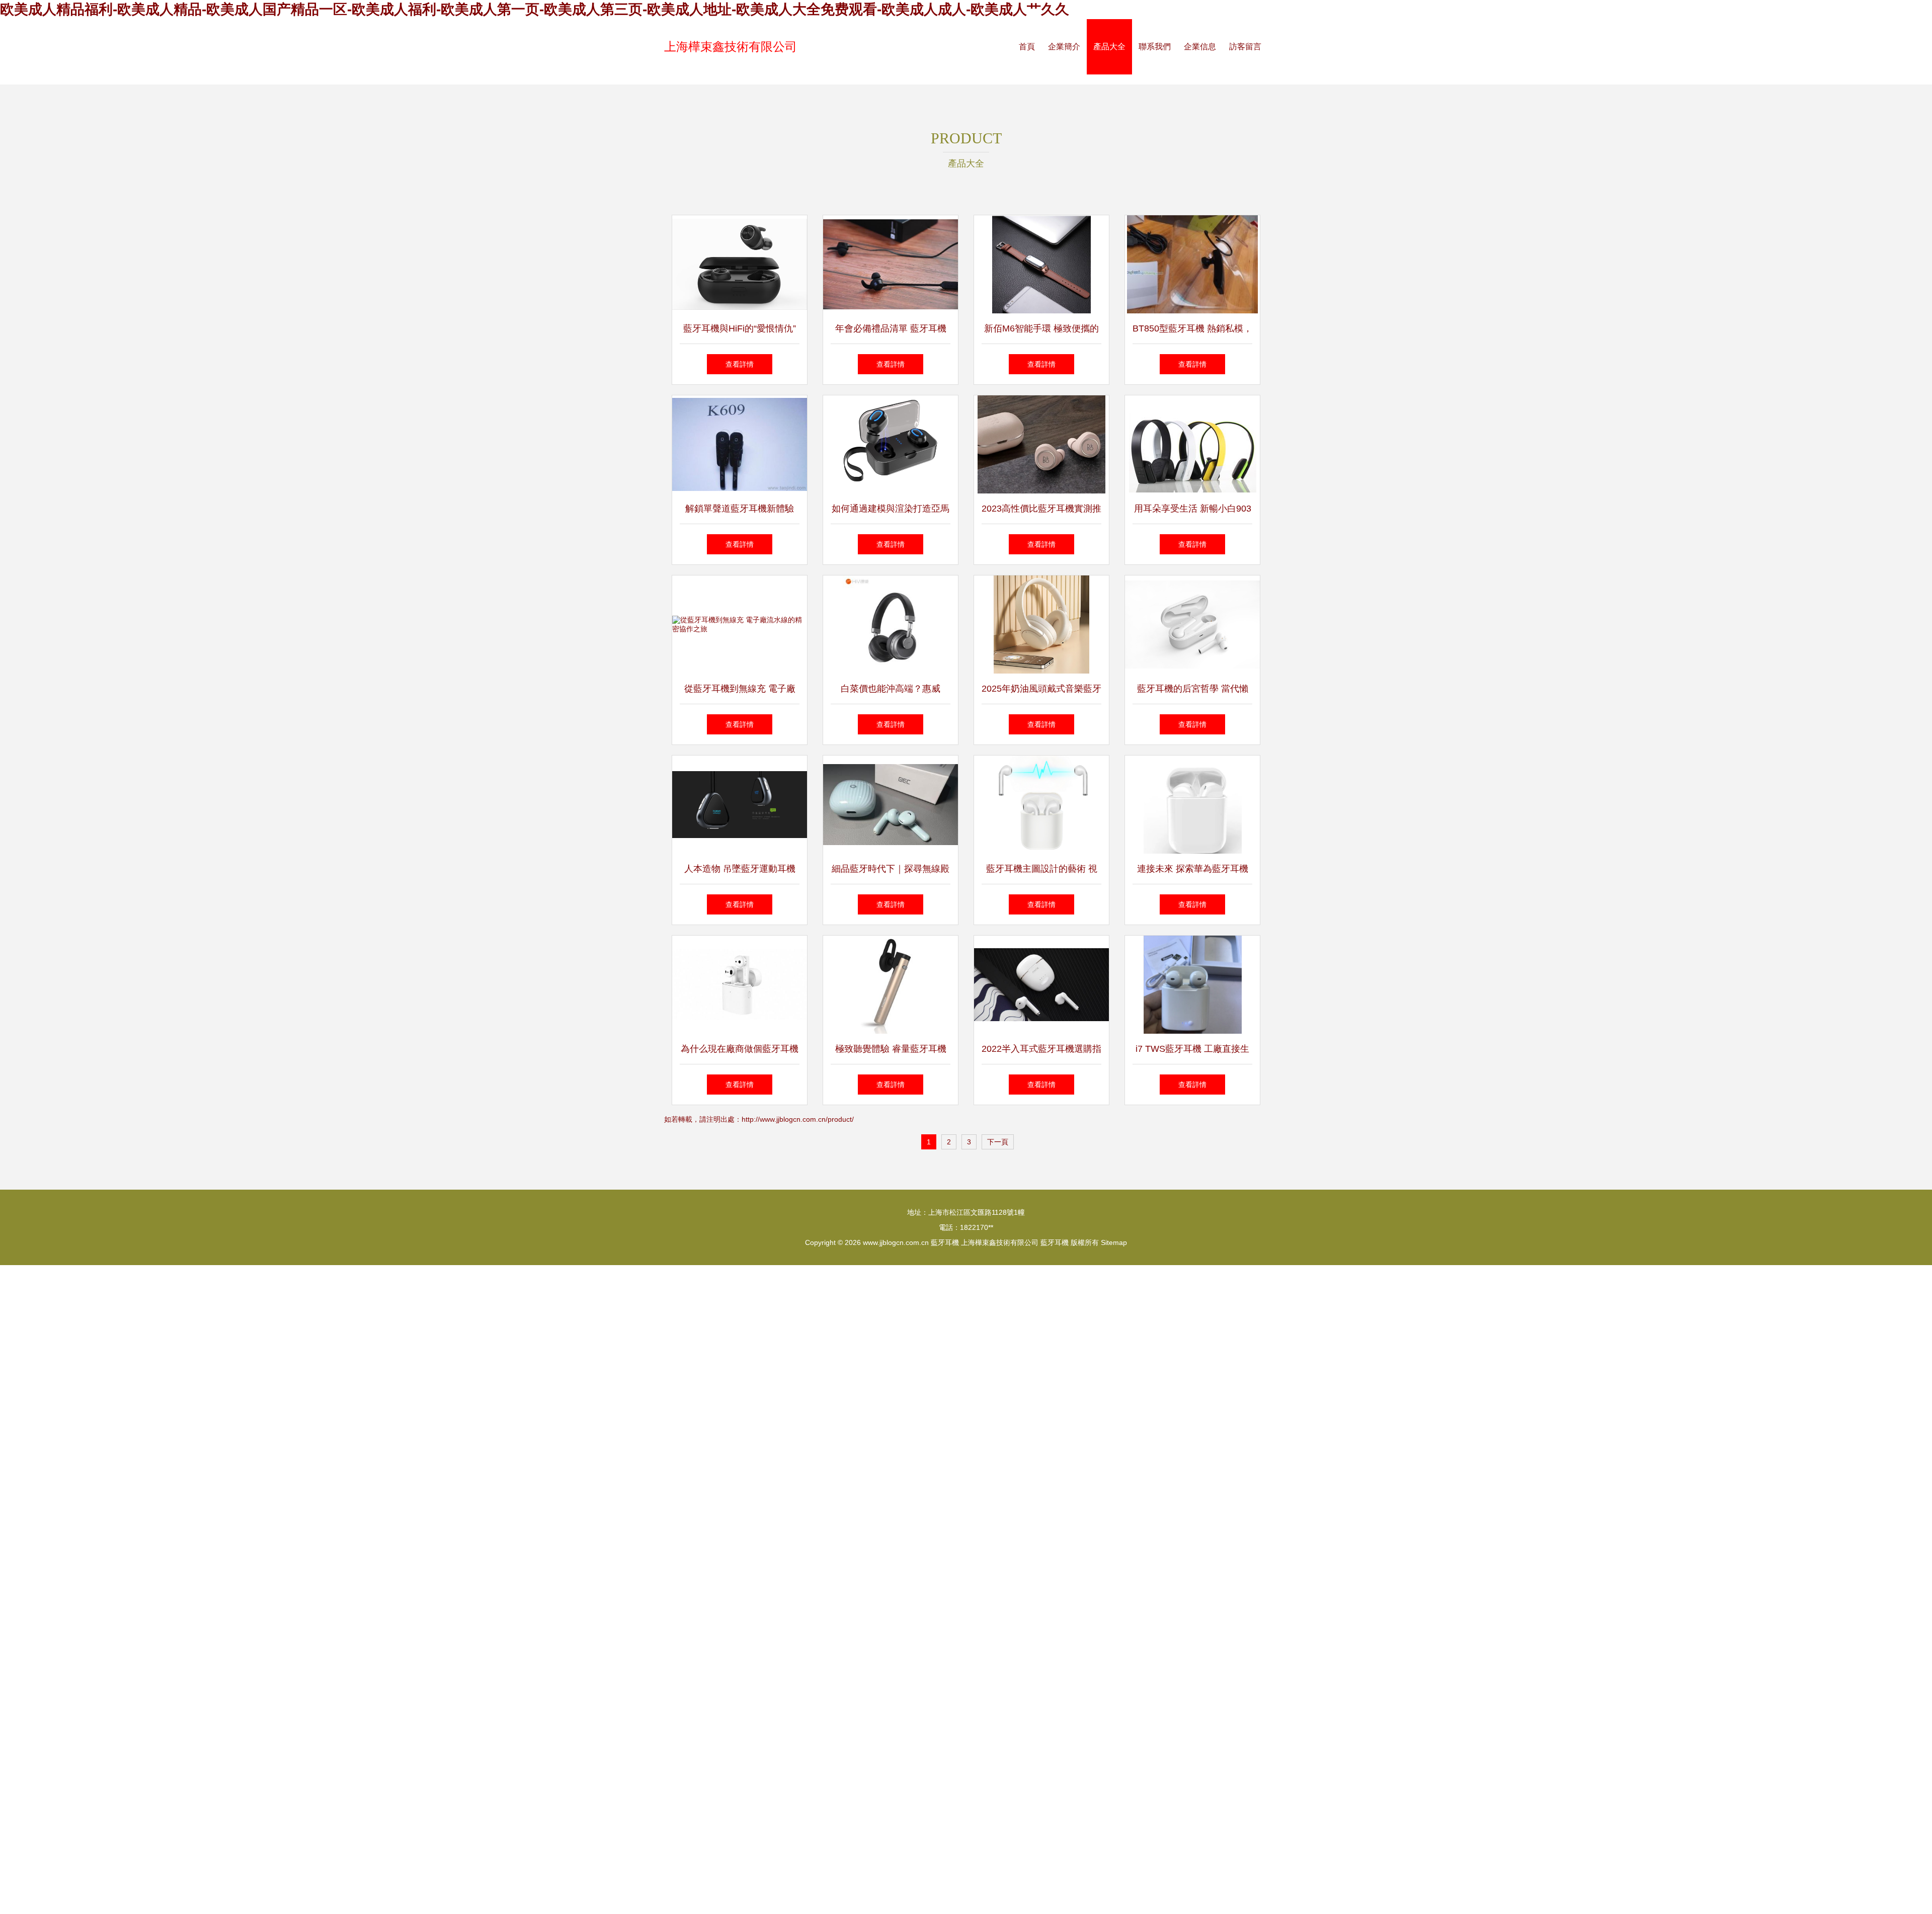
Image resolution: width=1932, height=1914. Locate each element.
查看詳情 (740, 364)
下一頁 (998, 1142)
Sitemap (1114, 1242)
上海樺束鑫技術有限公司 (731, 47)
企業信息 (1200, 47)
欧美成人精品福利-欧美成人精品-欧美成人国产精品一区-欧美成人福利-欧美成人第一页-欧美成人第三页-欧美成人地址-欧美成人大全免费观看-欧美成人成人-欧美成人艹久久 (535, 9)
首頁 (1027, 47)
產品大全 (1109, 47)
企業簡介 (1064, 47)
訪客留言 (1245, 47)
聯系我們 (1155, 47)
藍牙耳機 (945, 1242)
